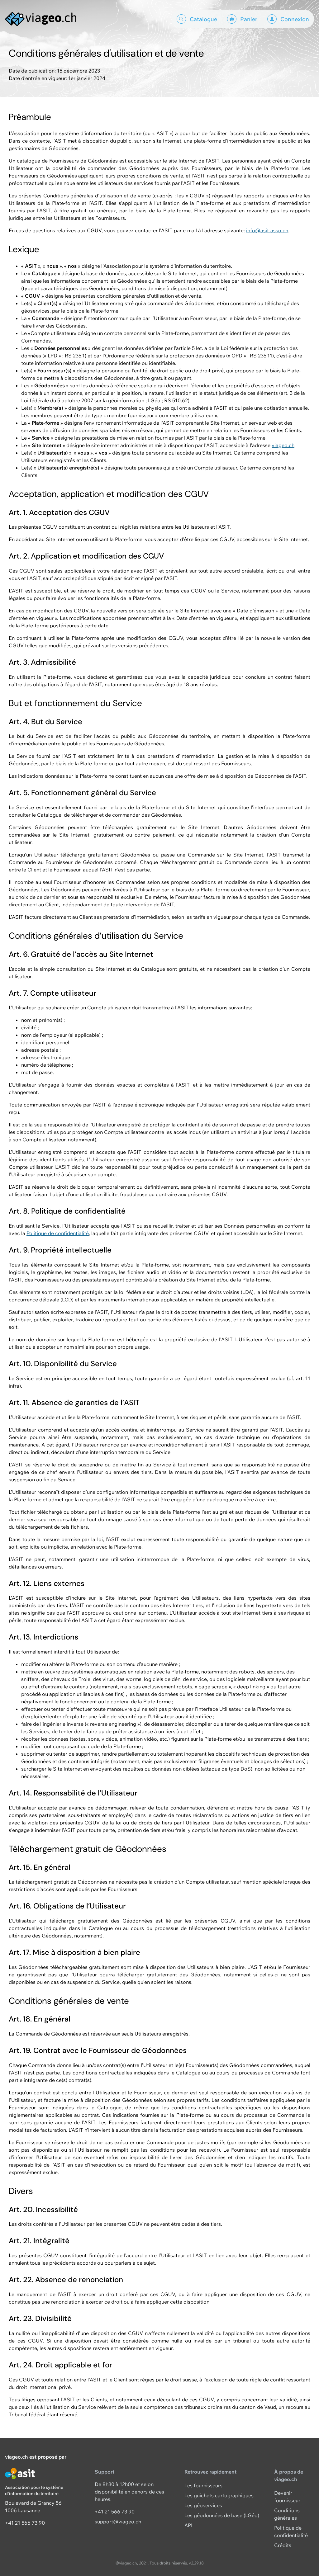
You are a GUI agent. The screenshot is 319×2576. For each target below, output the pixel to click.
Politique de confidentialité (58, 1233)
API (188, 2525)
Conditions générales (287, 2514)
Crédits (283, 2545)
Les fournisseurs (203, 2485)
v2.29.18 (196, 2563)
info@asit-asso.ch (267, 230)
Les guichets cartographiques (219, 2495)
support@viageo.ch (118, 2522)
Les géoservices (203, 2505)
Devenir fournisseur (287, 2497)
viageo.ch (283, 445)
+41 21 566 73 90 (25, 2523)
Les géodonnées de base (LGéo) (222, 2515)
